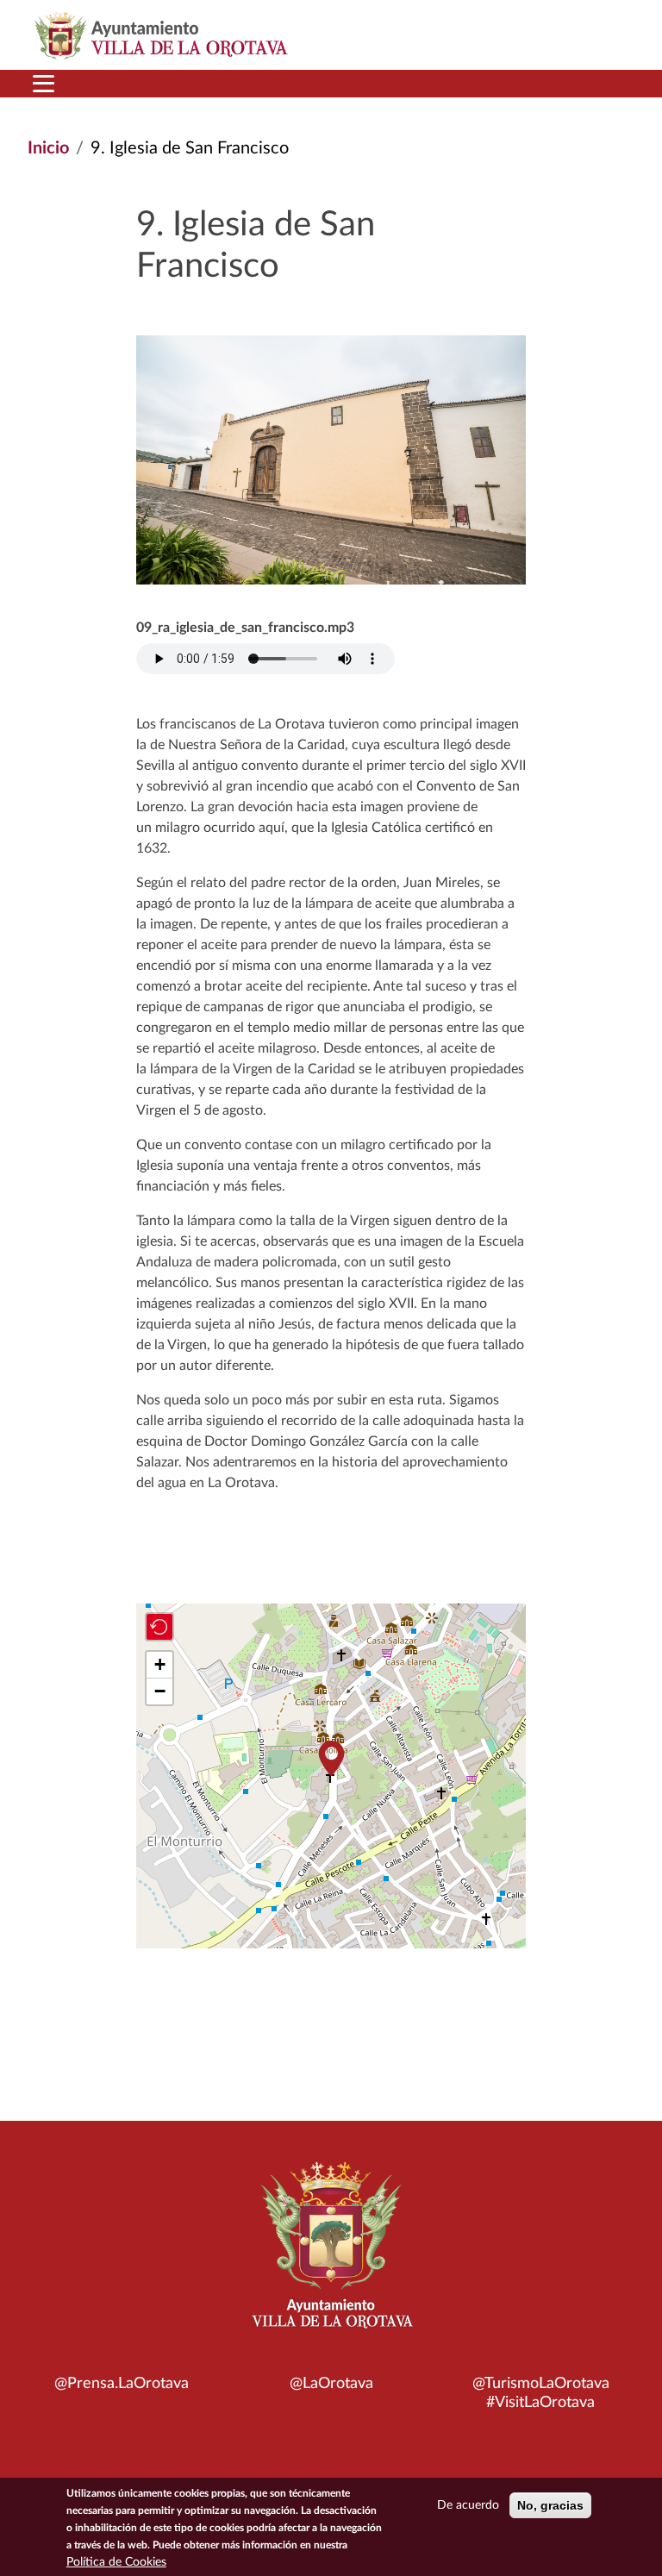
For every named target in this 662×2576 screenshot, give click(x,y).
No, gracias (550, 2505)
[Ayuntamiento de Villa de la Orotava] (331, 2254)
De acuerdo (468, 2505)
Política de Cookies (116, 2562)
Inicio (48, 148)
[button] (331, 1758)
